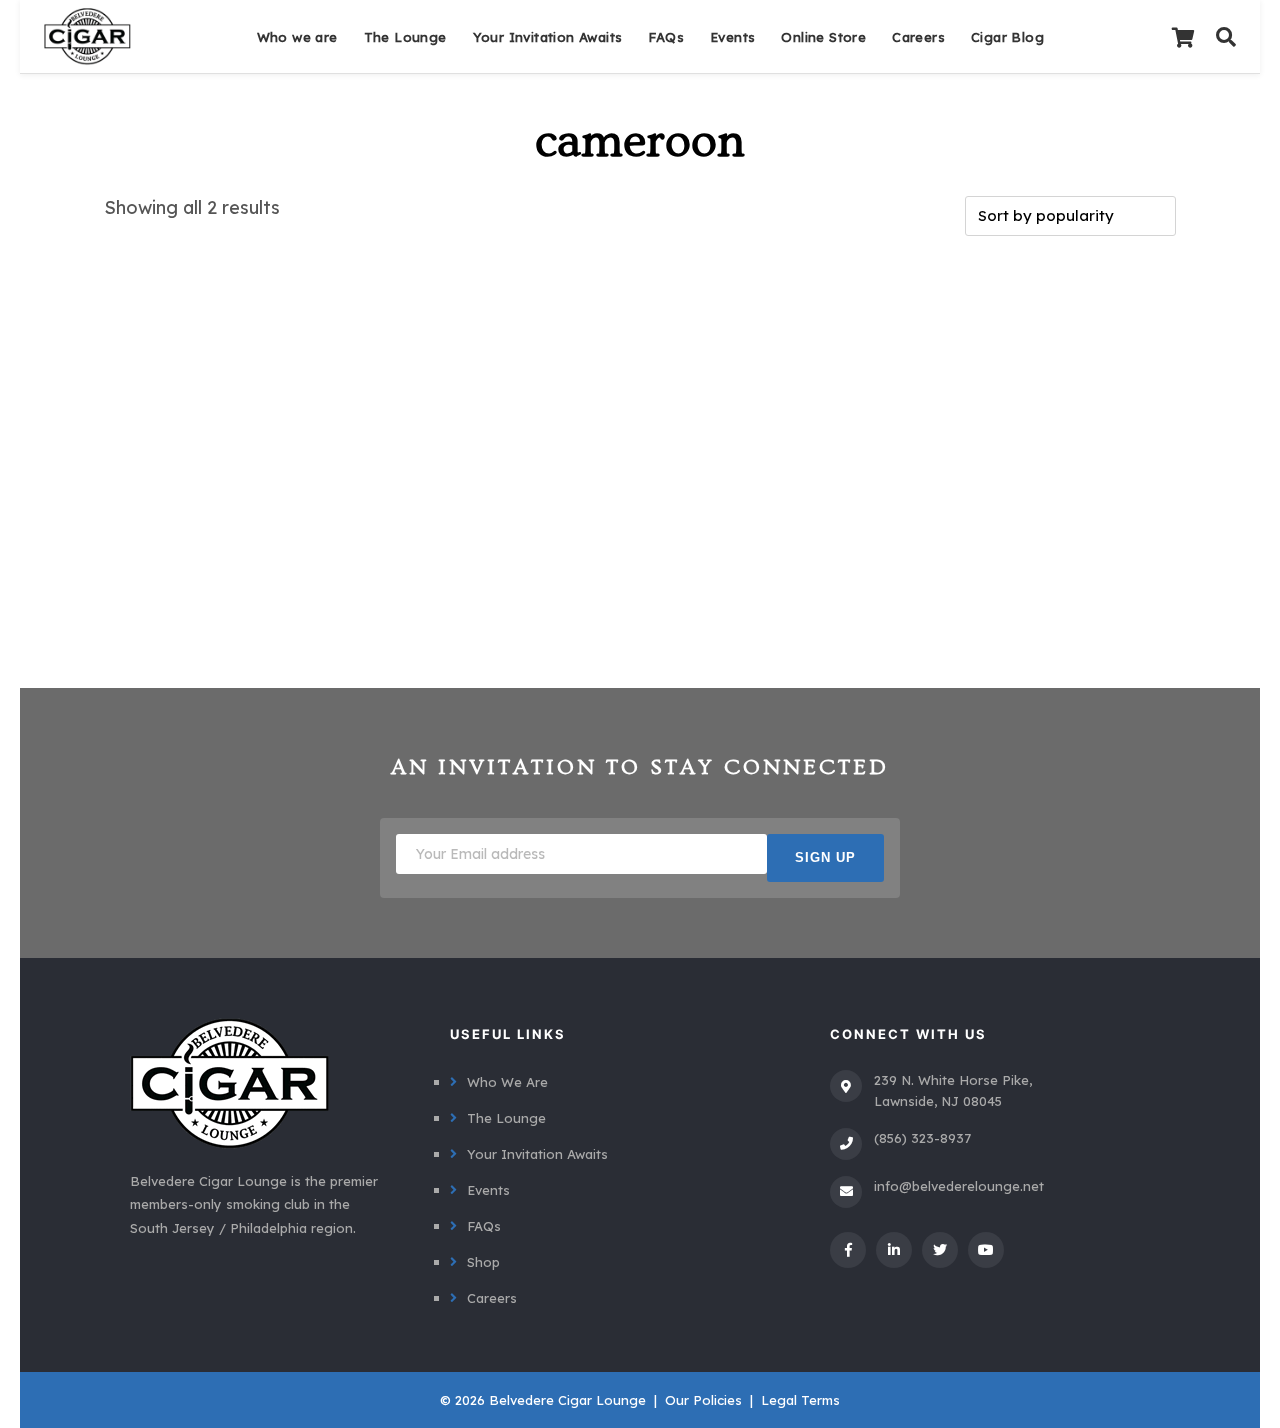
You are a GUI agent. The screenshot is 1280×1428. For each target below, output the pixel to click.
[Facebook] (848, 1250)
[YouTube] (986, 1250)
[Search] (1226, 37)
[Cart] (1183, 37)
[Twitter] (940, 1250)
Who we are (297, 37)
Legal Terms (800, 1400)
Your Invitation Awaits (548, 37)
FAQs (666, 37)
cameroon (640, 142)
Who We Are (507, 1082)
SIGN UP (825, 857)
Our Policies (703, 1400)
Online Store (823, 37)
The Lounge (405, 37)
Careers (918, 37)
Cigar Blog (1007, 37)
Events (732, 37)
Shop (483, 1262)
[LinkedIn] (894, 1250)
